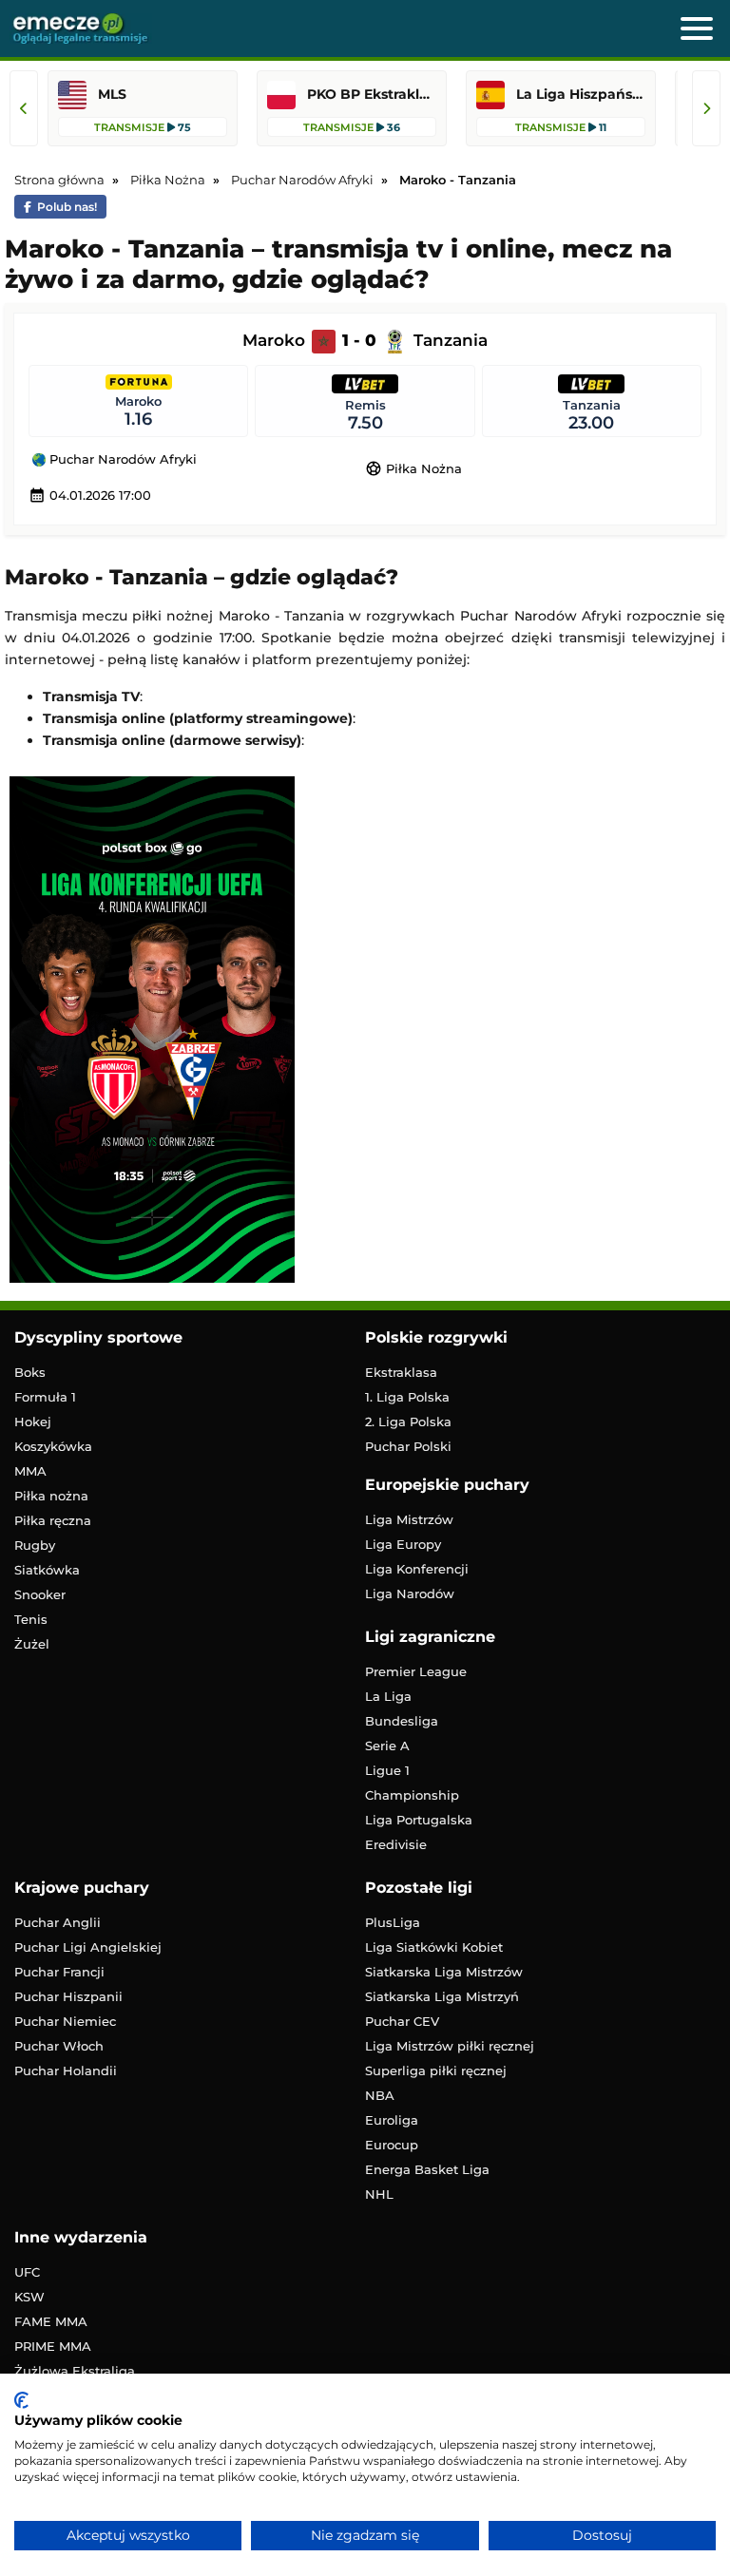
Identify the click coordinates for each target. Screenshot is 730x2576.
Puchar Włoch (59, 2046)
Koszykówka (53, 1446)
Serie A (387, 1746)
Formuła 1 (45, 1397)
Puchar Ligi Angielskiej (88, 1947)
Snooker (40, 1594)
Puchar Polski (408, 1446)
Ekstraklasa (401, 1372)
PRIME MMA (53, 2346)
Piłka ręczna (53, 1520)
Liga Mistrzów (409, 1519)
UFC (27, 2272)
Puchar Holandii (66, 2070)
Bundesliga (402, 1721)
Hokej (33, 1422)
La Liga (388, 1696)
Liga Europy (403, 1544)
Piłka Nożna (413, 468)
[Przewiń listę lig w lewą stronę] (24, 108)
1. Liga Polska (407, 1397)
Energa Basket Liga (427, 2169)
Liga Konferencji (417, 1569)
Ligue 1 (387, 1770)
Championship (412, 1795)
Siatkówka (47, 1570)
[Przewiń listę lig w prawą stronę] (706, 108)
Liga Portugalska (419, 1820)
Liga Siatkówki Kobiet (434, 1947)
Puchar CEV (402, 2021)
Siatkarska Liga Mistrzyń (442, 1996)
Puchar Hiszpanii (68, 1996)
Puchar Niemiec (65, 2021)
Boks (30, 1372)
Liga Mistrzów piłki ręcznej (450, 2046)
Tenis (31, 1619)
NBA (380, 2095)
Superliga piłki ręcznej (436, 2070)
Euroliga (392, 2120)
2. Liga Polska (408, 1422)
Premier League (416, 1671)
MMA (30, 1471)
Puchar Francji (59, 1972)
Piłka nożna (51, 1496)
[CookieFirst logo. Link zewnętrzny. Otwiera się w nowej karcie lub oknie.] (21, 2400)
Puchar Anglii (58, 1922)
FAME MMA (51, 2321)
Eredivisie (396, 1844)
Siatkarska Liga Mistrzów (444, 1972)
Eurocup (392, 2145)
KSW (29, 2297)
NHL (379, 2194)
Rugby (35, 1545)
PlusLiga (393, 1922)
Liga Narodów (410, 1593)
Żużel (32, 1644)
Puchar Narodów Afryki (121, 460)
